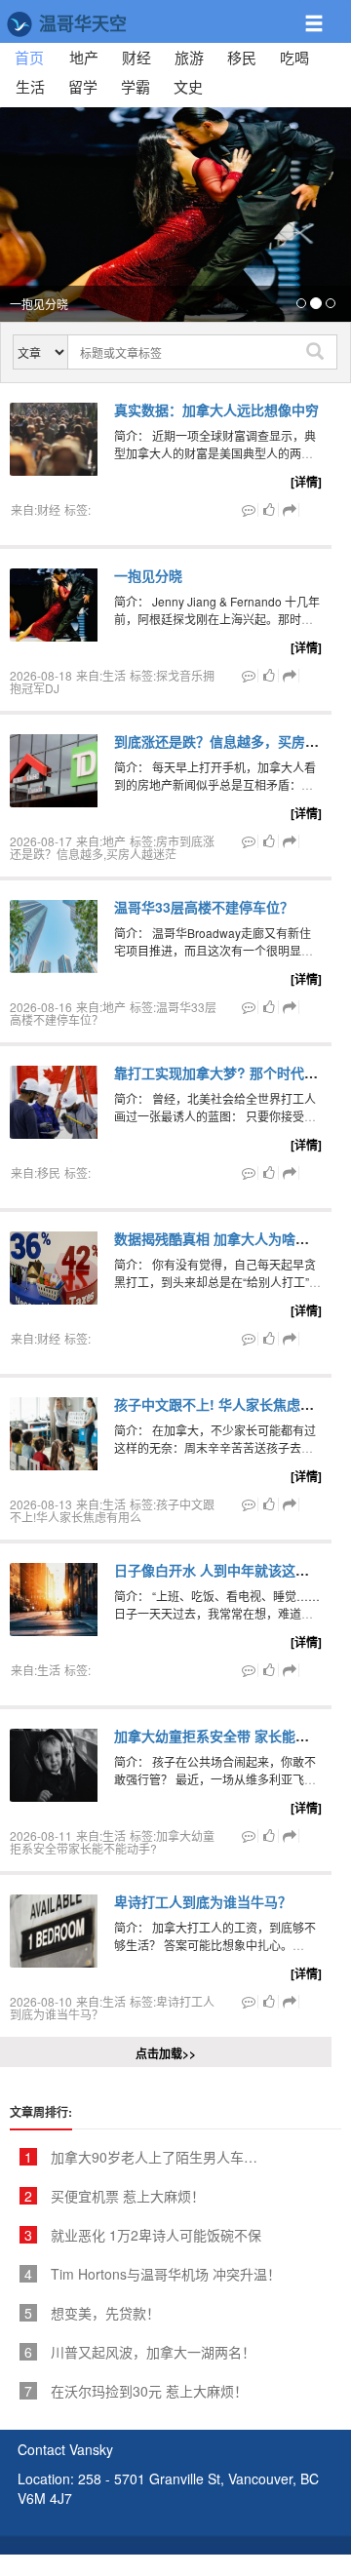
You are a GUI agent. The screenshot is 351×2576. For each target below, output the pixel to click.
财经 (136, 57)
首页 (35, 57)
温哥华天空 (80, 23)
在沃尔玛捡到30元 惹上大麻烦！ (136, 2391)
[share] (291, 510)
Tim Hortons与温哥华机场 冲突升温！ (153, 2274)
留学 (83, 86)
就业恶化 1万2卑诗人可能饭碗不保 (143, 2235)
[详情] (306, 482)
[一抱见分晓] (175, 215)
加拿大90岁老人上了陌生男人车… (141, 2157)
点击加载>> (166, 2053)
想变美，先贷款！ (92, 2313)
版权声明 (292, 2566)
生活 (30, 86)
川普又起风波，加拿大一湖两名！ (140, 2352)
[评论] (249, 510)
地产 (84, 57)
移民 (242, 57)
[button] (325, 16)
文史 (188, 86)
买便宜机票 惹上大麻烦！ (115, 2196)
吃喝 (294, 57)
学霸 (136, 86)
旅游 (189, 57)
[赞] (270, 510)
